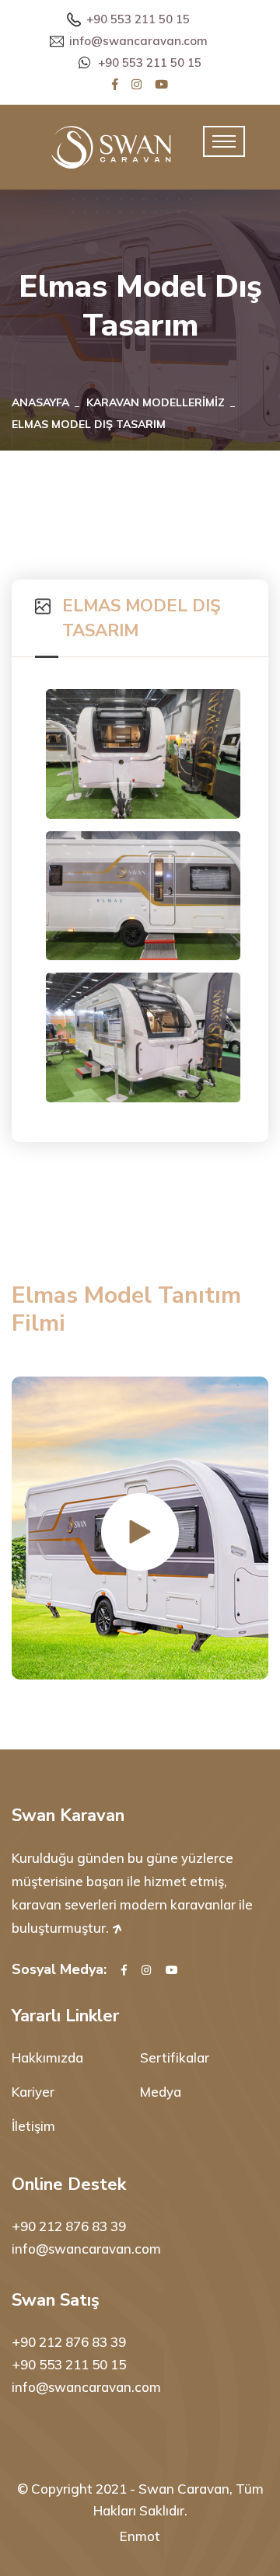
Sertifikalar (175, 2057)
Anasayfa (40, 402)
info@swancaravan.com (138, 41)
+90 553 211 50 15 (138, 19)
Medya (161, 2092)
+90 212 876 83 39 (69, 2226)
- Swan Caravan (180, 2489)
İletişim (33, 2126)
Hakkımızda (47, 2057)
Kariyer (33, 2092)
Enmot (140, 2536)
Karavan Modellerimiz (156, 402)
